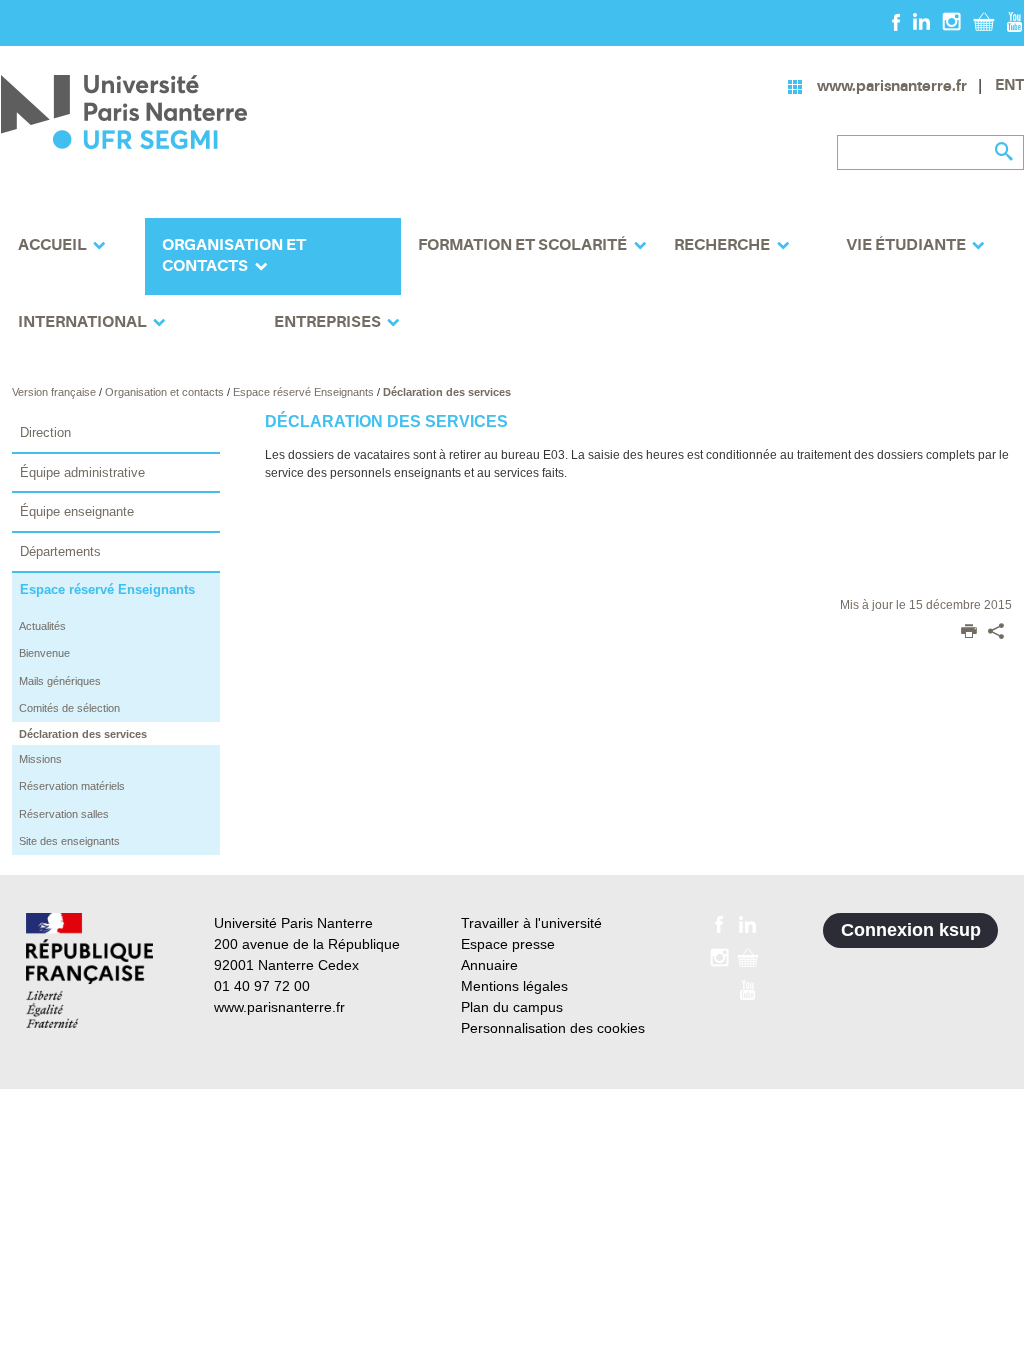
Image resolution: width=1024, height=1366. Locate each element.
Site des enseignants (69, 841)
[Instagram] (951, 21)
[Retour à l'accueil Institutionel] (89, 970)
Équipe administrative (82, 472)
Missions (40, 759)
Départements (60, 551)
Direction (45, 432)
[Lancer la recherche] (1004, 152)
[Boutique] (984, 21)
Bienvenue (44, 653)
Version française (55, 392)
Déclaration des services (447, 392)
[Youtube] (1014, 21)
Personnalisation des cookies (553, 1028)
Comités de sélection (69, 708)
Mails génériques (60, 681)
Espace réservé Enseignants (305, 392)
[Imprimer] (969, 633)
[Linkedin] (921, 21)
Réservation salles (64, 814)
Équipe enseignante (77, 511)
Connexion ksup (911, 930)
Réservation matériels (72, 786)
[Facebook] (896, 21)
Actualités (42, 626)
